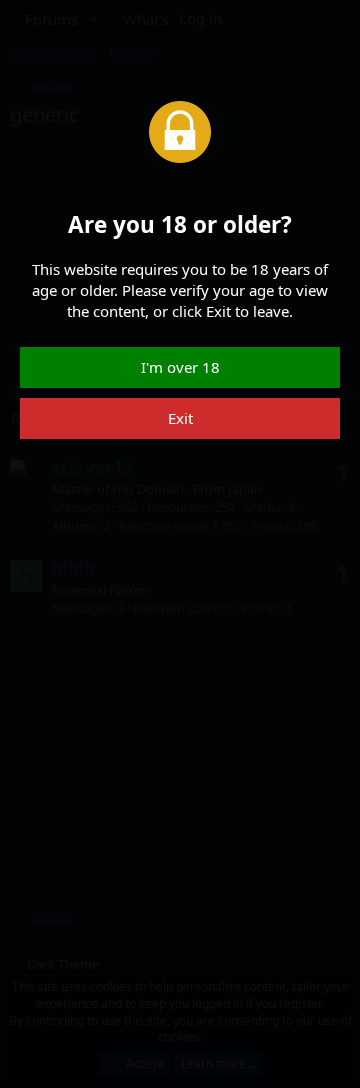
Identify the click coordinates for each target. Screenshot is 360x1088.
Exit (180, 418)
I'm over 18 (180, 367)
